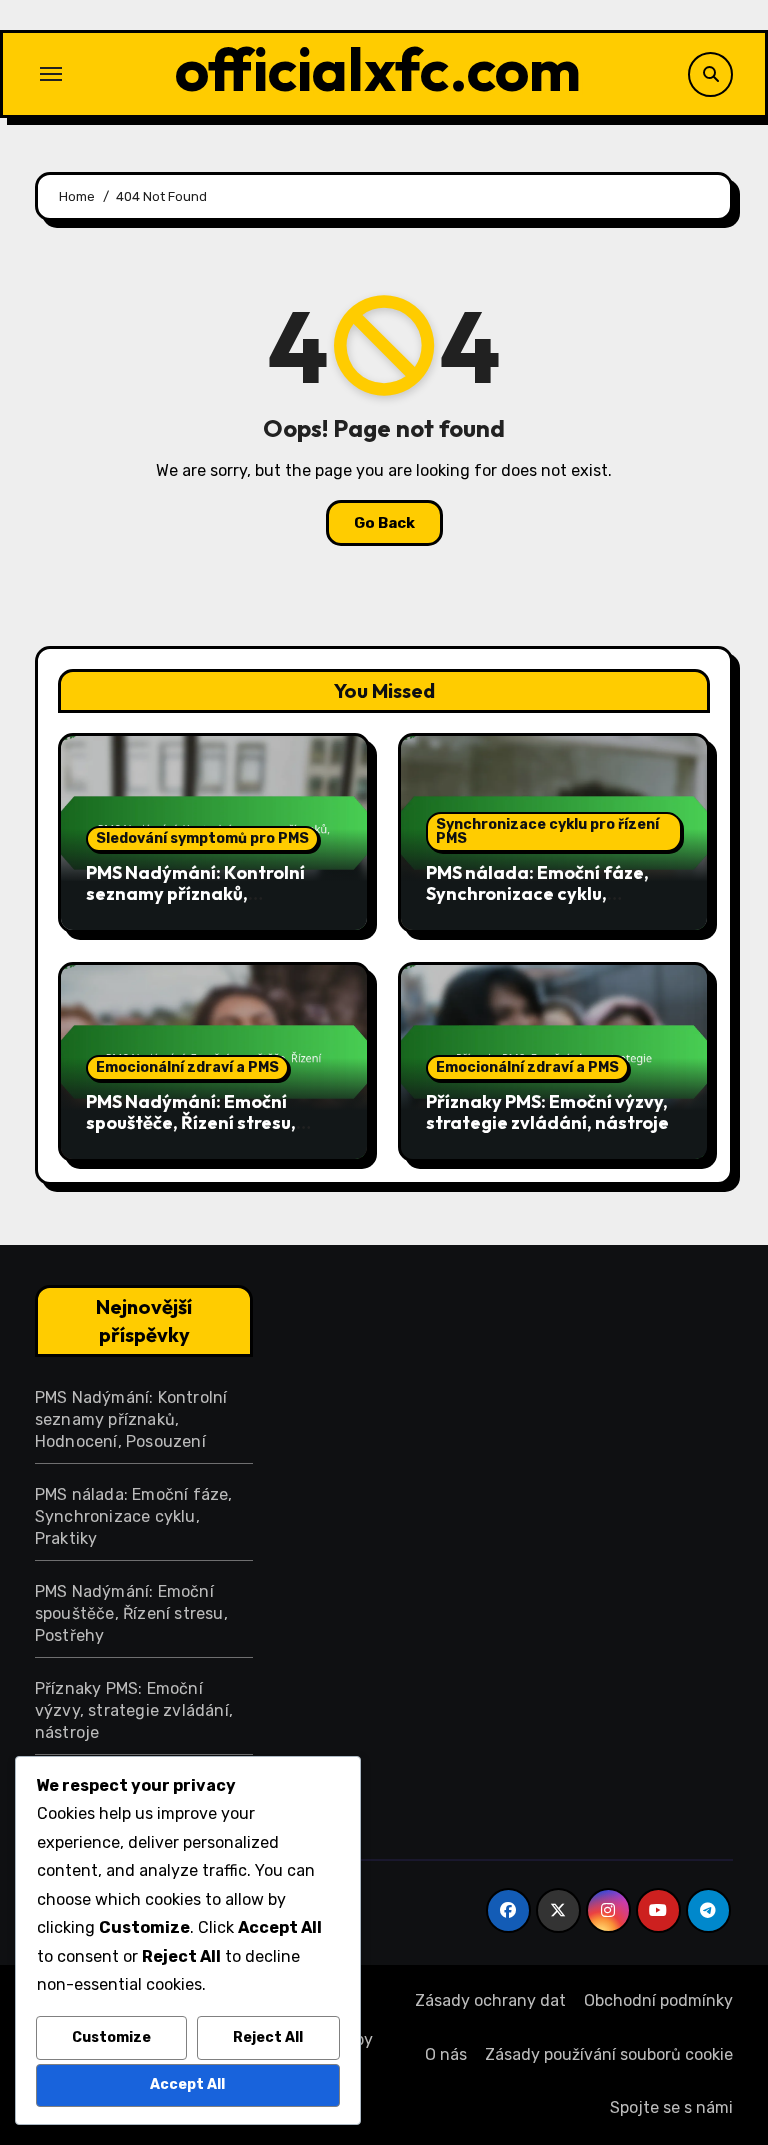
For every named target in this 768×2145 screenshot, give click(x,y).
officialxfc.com (378, 69)
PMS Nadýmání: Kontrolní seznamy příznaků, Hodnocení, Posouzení (195, 894)
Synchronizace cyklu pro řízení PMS (547, 831)
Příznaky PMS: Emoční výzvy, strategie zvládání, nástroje (547, 1112)
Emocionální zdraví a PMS (187, 1067)
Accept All (187, 2084)
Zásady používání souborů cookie (609, 2054)
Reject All (268, 2037)
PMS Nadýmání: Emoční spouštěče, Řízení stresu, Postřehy (191, 1123)
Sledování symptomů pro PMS (202, 838)
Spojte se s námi (671, 2107)
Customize (111, 2037)
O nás (446, 2054)
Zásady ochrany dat (490, 2000)
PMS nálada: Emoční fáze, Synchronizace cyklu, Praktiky (537, 894)
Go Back (384, 523)
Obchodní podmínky (658, 2000)
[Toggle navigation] (51, 74)
